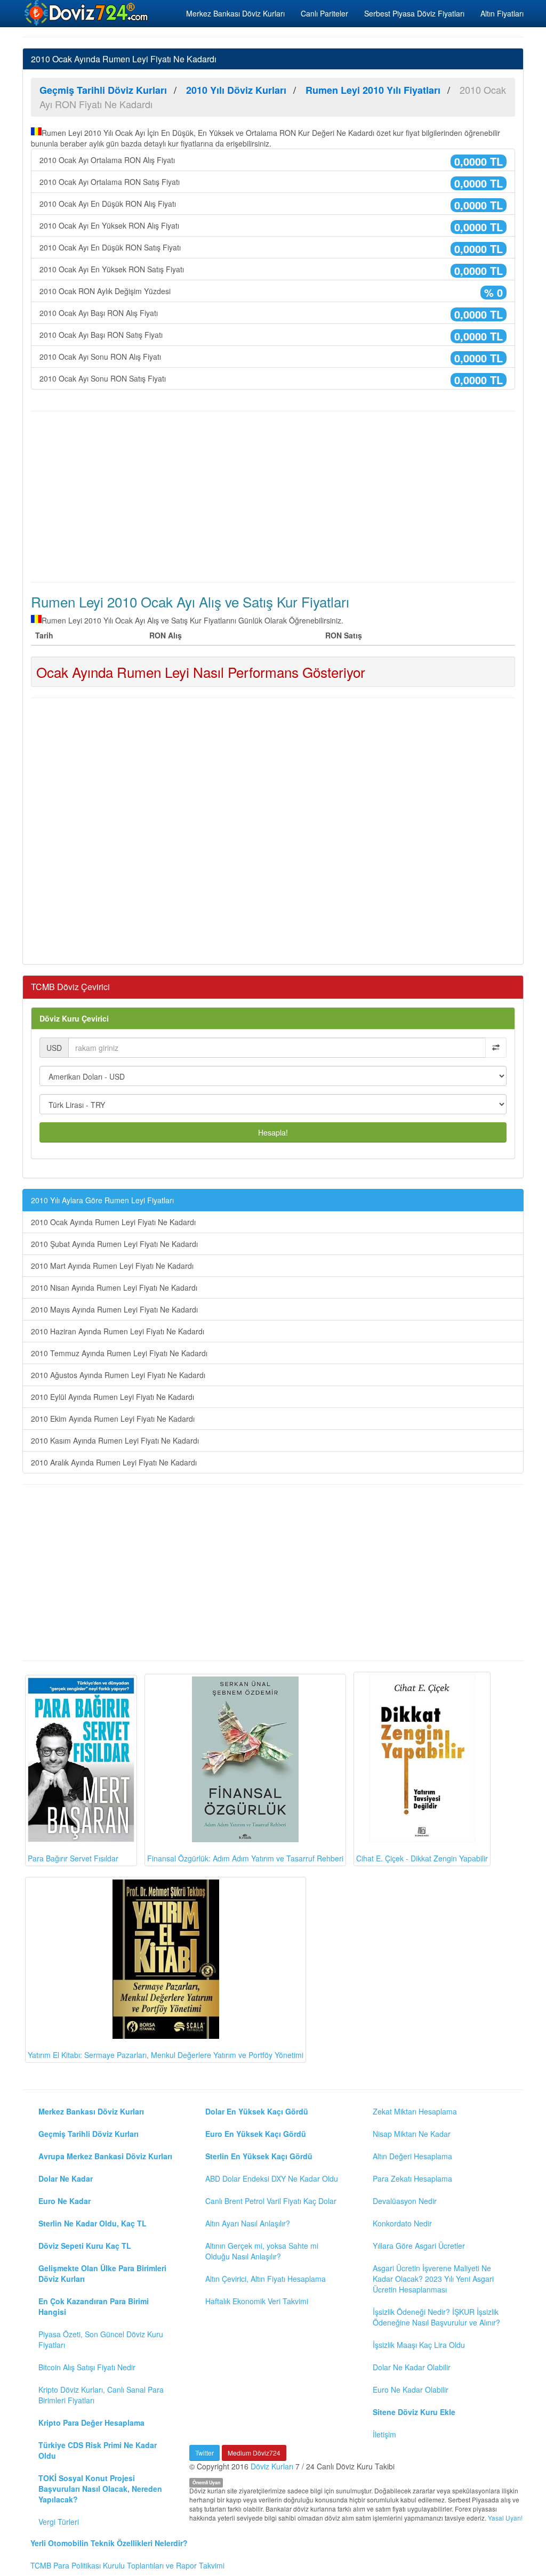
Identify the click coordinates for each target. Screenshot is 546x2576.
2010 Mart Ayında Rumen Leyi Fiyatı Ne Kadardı (112, 1266)
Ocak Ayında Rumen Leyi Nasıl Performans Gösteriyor (201, 672)
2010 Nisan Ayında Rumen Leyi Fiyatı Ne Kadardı (114, 1287)
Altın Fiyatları (502, 13)
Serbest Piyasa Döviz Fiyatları (414, 13)
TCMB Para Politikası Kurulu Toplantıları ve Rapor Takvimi (127, 2565)
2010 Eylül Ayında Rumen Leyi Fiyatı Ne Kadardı (113, 1397)
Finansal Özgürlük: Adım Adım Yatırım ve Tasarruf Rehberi (245, 1858)
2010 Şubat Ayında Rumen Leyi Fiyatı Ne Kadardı (114, 1244)
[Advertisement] (273, 497)
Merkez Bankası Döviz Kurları (235, 13)
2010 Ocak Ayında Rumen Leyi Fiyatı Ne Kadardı (113, 1222)
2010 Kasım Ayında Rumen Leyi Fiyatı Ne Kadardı (115, 1440)
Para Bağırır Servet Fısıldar (73, 1858)
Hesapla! (273, 1132)
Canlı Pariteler (324, 13)
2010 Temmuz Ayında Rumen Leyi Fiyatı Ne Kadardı (119, 1353)
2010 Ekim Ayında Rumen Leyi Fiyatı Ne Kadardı (113, 1419)
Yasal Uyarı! (505, 2518)
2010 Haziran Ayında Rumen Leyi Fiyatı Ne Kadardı (118, 1331)
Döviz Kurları (272, 2466)
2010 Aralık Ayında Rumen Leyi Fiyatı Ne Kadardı (114, 1462)
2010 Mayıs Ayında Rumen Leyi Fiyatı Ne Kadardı (114, 1309)
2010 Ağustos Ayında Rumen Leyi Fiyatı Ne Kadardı (118, 1375)
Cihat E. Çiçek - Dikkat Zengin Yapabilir (422, 1858)
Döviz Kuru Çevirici (74, 1018)
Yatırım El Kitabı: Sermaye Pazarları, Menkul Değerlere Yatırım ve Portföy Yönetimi (166, 2055)
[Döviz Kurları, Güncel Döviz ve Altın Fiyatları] (87, 13)
